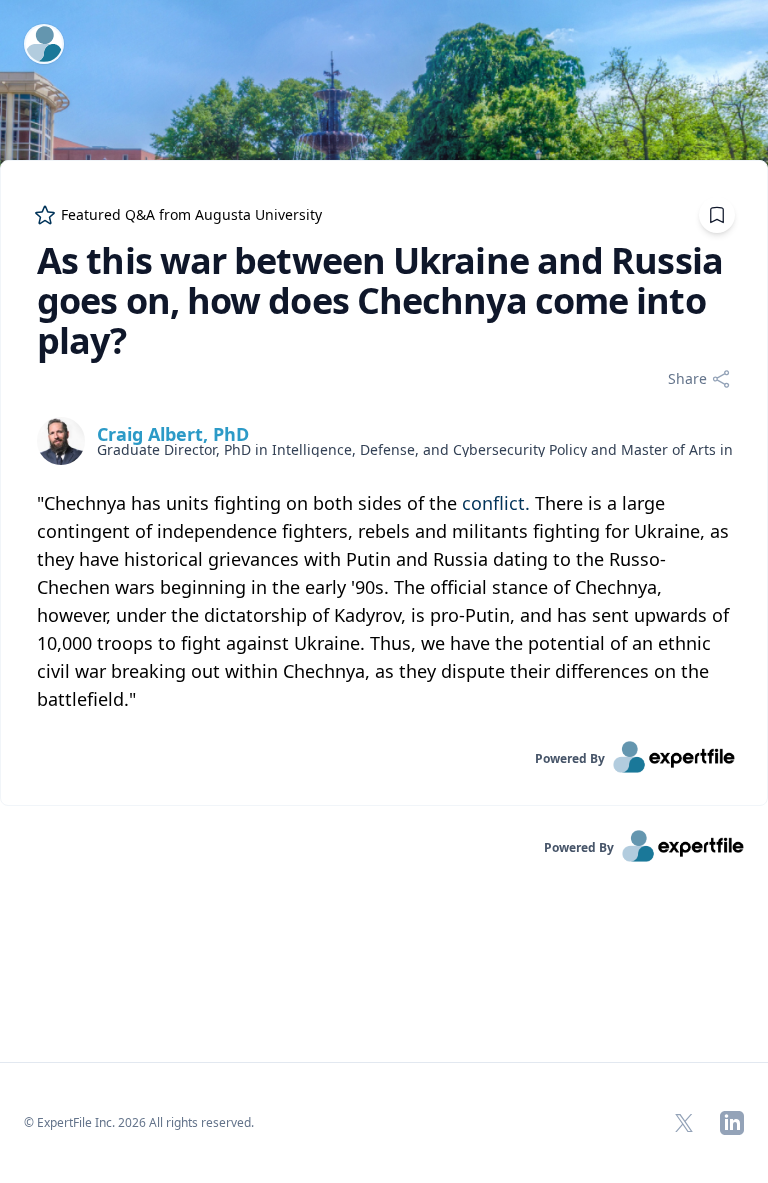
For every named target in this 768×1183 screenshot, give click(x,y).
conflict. (496, 503)
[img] (61, 441)
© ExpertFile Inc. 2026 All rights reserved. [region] (139, 1122)
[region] (384, 601)
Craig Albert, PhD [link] (173, 434)
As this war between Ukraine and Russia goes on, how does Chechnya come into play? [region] (380, 301)
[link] (384, 757)
